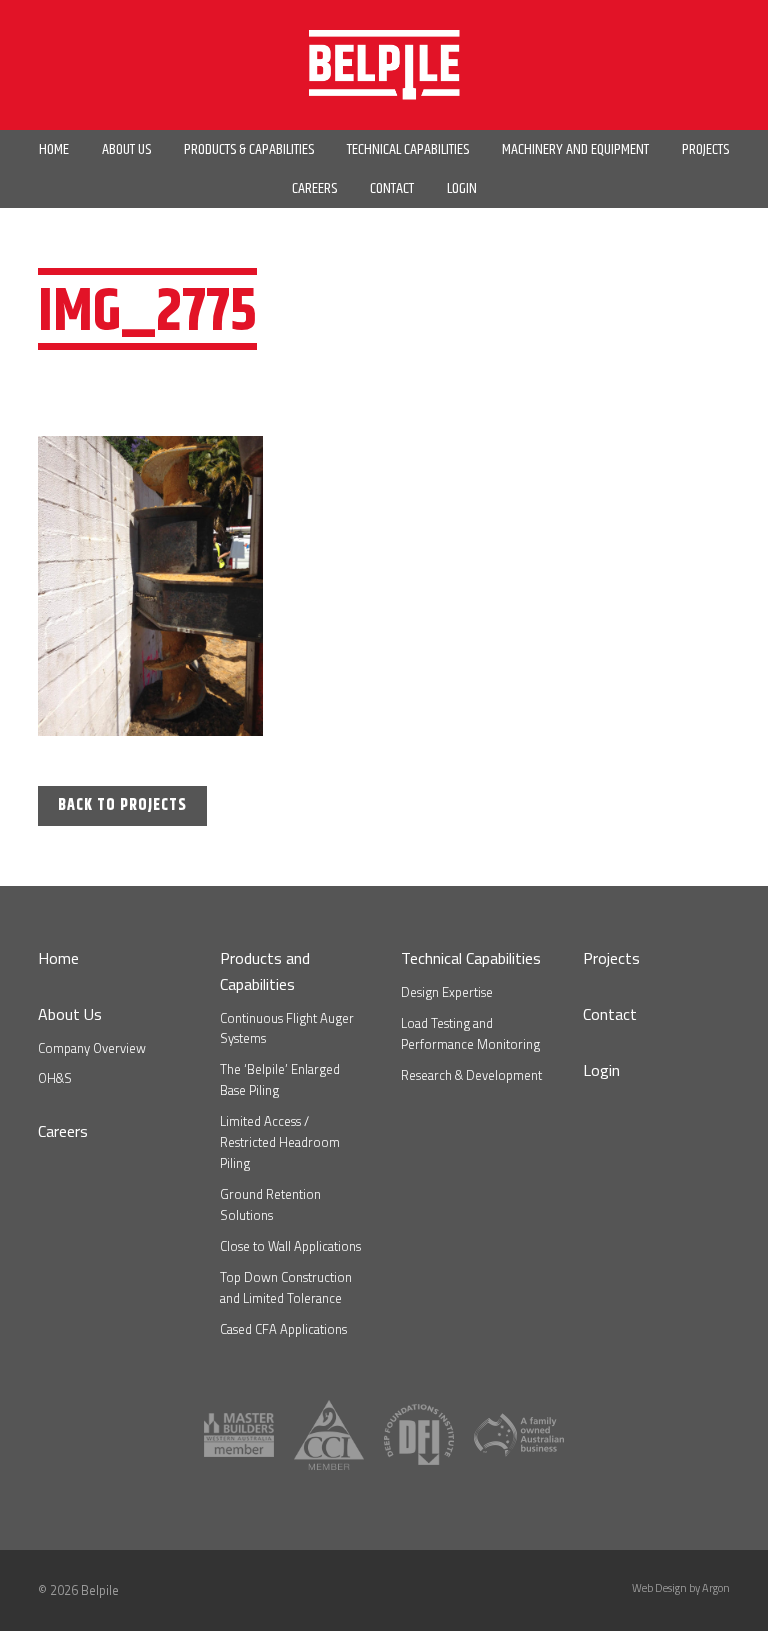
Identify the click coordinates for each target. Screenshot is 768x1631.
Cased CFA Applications (283, 1329)
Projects (611, 958)
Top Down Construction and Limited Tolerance (286, 1287)
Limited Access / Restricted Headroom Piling (280, 1142)
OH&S (55, 1078)
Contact (610, 1014)
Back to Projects (122, 805)
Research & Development (471, 1075)
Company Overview (92, 1048)
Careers (63, 1131)
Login (601, 1070)
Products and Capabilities (265, 971)
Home (58, 958)
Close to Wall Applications (290, 1246)
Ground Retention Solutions (270, 1204)
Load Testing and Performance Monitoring (470, 1033)
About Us (70, 1014)
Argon (716, 1588)
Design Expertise (447, 992)
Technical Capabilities (471, 958)
